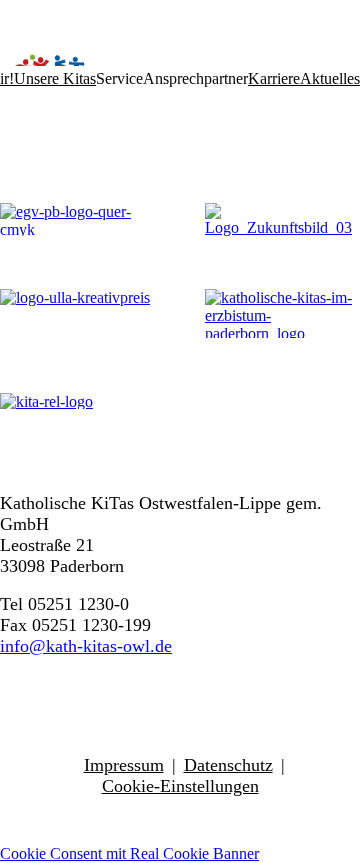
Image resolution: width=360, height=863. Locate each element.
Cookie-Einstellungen (180, 786)
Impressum (124, 765)
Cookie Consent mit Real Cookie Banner (129, 853)
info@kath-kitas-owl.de (86, 646)
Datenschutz (228, 765)
